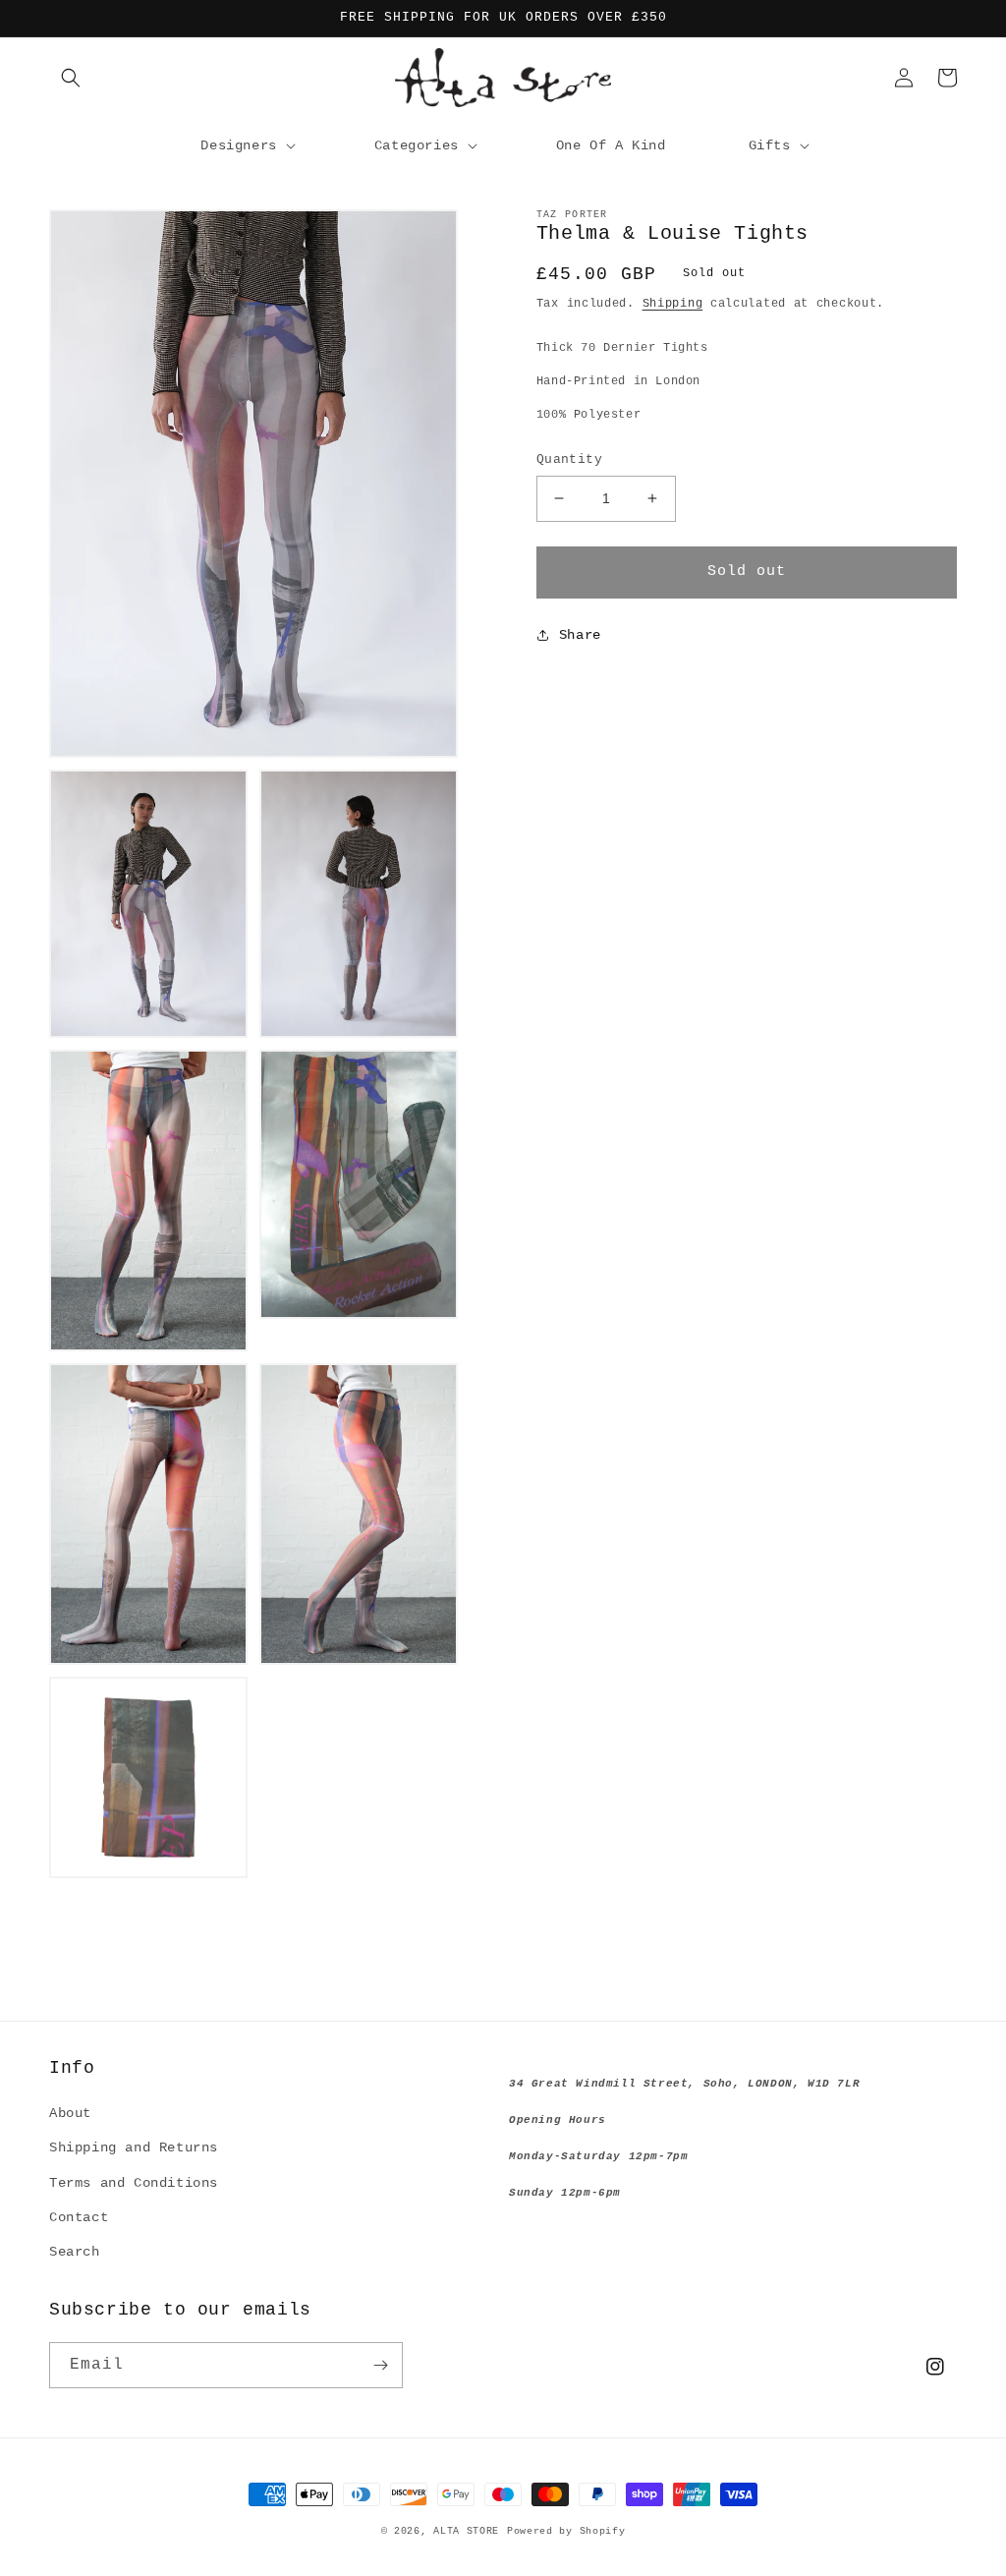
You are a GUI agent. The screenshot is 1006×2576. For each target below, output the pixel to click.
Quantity (569, 459)
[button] (71, 78)
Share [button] (580, 635)
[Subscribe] (380, 2365)
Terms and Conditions (134, 2183)
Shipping (673, 304)
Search (75, 2252)
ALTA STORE (466, 2531)
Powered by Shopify (566, 2531)
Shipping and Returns (134, 2147)
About (70, 2113)
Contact (79, 2217)
